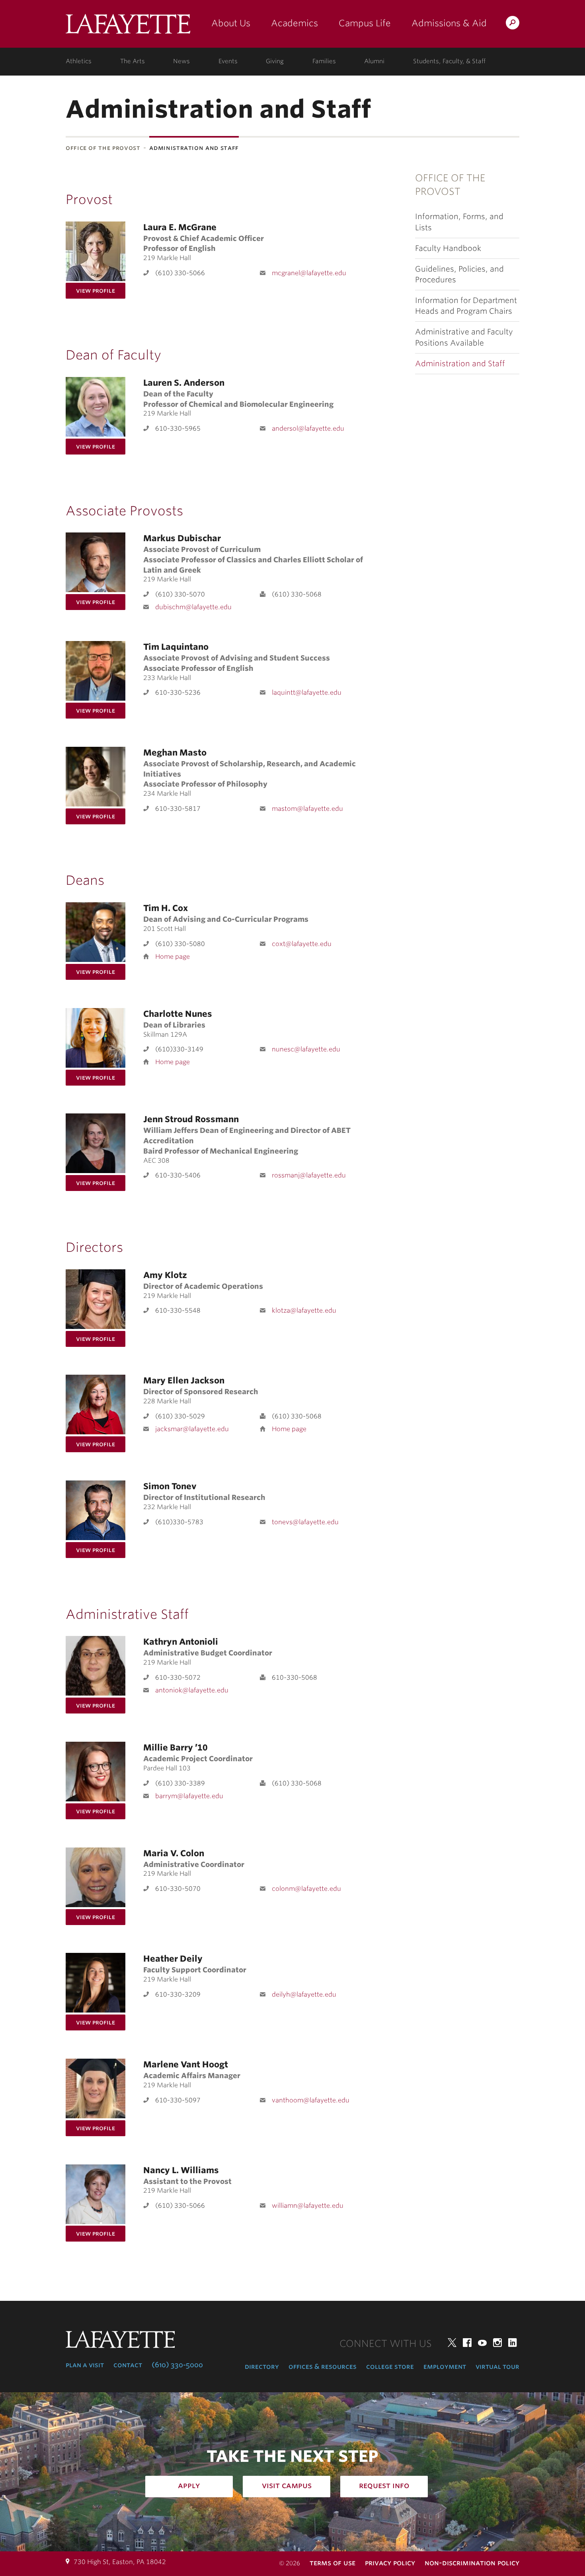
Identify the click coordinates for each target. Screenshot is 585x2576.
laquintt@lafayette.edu (307, 693)
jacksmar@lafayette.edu (192, 1429)
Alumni (374, 61)
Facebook (467, 2343)
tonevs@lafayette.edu (305, 1522)
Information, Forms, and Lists (459, 222)
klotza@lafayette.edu (304, 1310)
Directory (262, 2366)
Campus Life (365, 23)
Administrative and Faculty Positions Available (464, 337)
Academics (294, 23)
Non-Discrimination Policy (472, 2563)
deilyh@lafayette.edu (304, 1994)
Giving (275, 61)
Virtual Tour (497, 2366)
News (181, 61)
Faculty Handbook (448, 248)
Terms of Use (332, 2563)
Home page (173, 957)
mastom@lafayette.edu (307, 809)
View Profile (96, 290)
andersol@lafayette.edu (308, 428)
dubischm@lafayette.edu (193, 607)
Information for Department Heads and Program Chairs (466, 306)
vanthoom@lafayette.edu (311, 2100)
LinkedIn (513, 2343)
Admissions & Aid (449, 23)
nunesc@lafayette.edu (306, 1049)
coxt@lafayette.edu (302, 944)
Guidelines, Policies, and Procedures (459, 274)
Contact (128, 2365)
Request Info (384, 2485)
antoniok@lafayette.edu (192, 1690)
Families (324, 61)
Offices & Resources (323, 2366)
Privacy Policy (390, 2563)
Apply (189, 2485)
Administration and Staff (460, 364)
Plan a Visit (85, 2365)
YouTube (482, 2343)
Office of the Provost (103, 148)
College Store (390, 2366)
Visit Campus (287, 2485)
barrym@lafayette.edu (189, 1796)
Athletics (79, 61)
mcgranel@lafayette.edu (309, 273)
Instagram (497, 2343)
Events (228, 61)
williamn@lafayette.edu (308, 2206)
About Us (231, 23)
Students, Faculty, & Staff (449, 61)
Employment (445, 2366)
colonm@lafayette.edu (306, 1889)
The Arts (133, 61)
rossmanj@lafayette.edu (309, 1175)
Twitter (452, 2343)
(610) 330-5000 (177, 2365)
